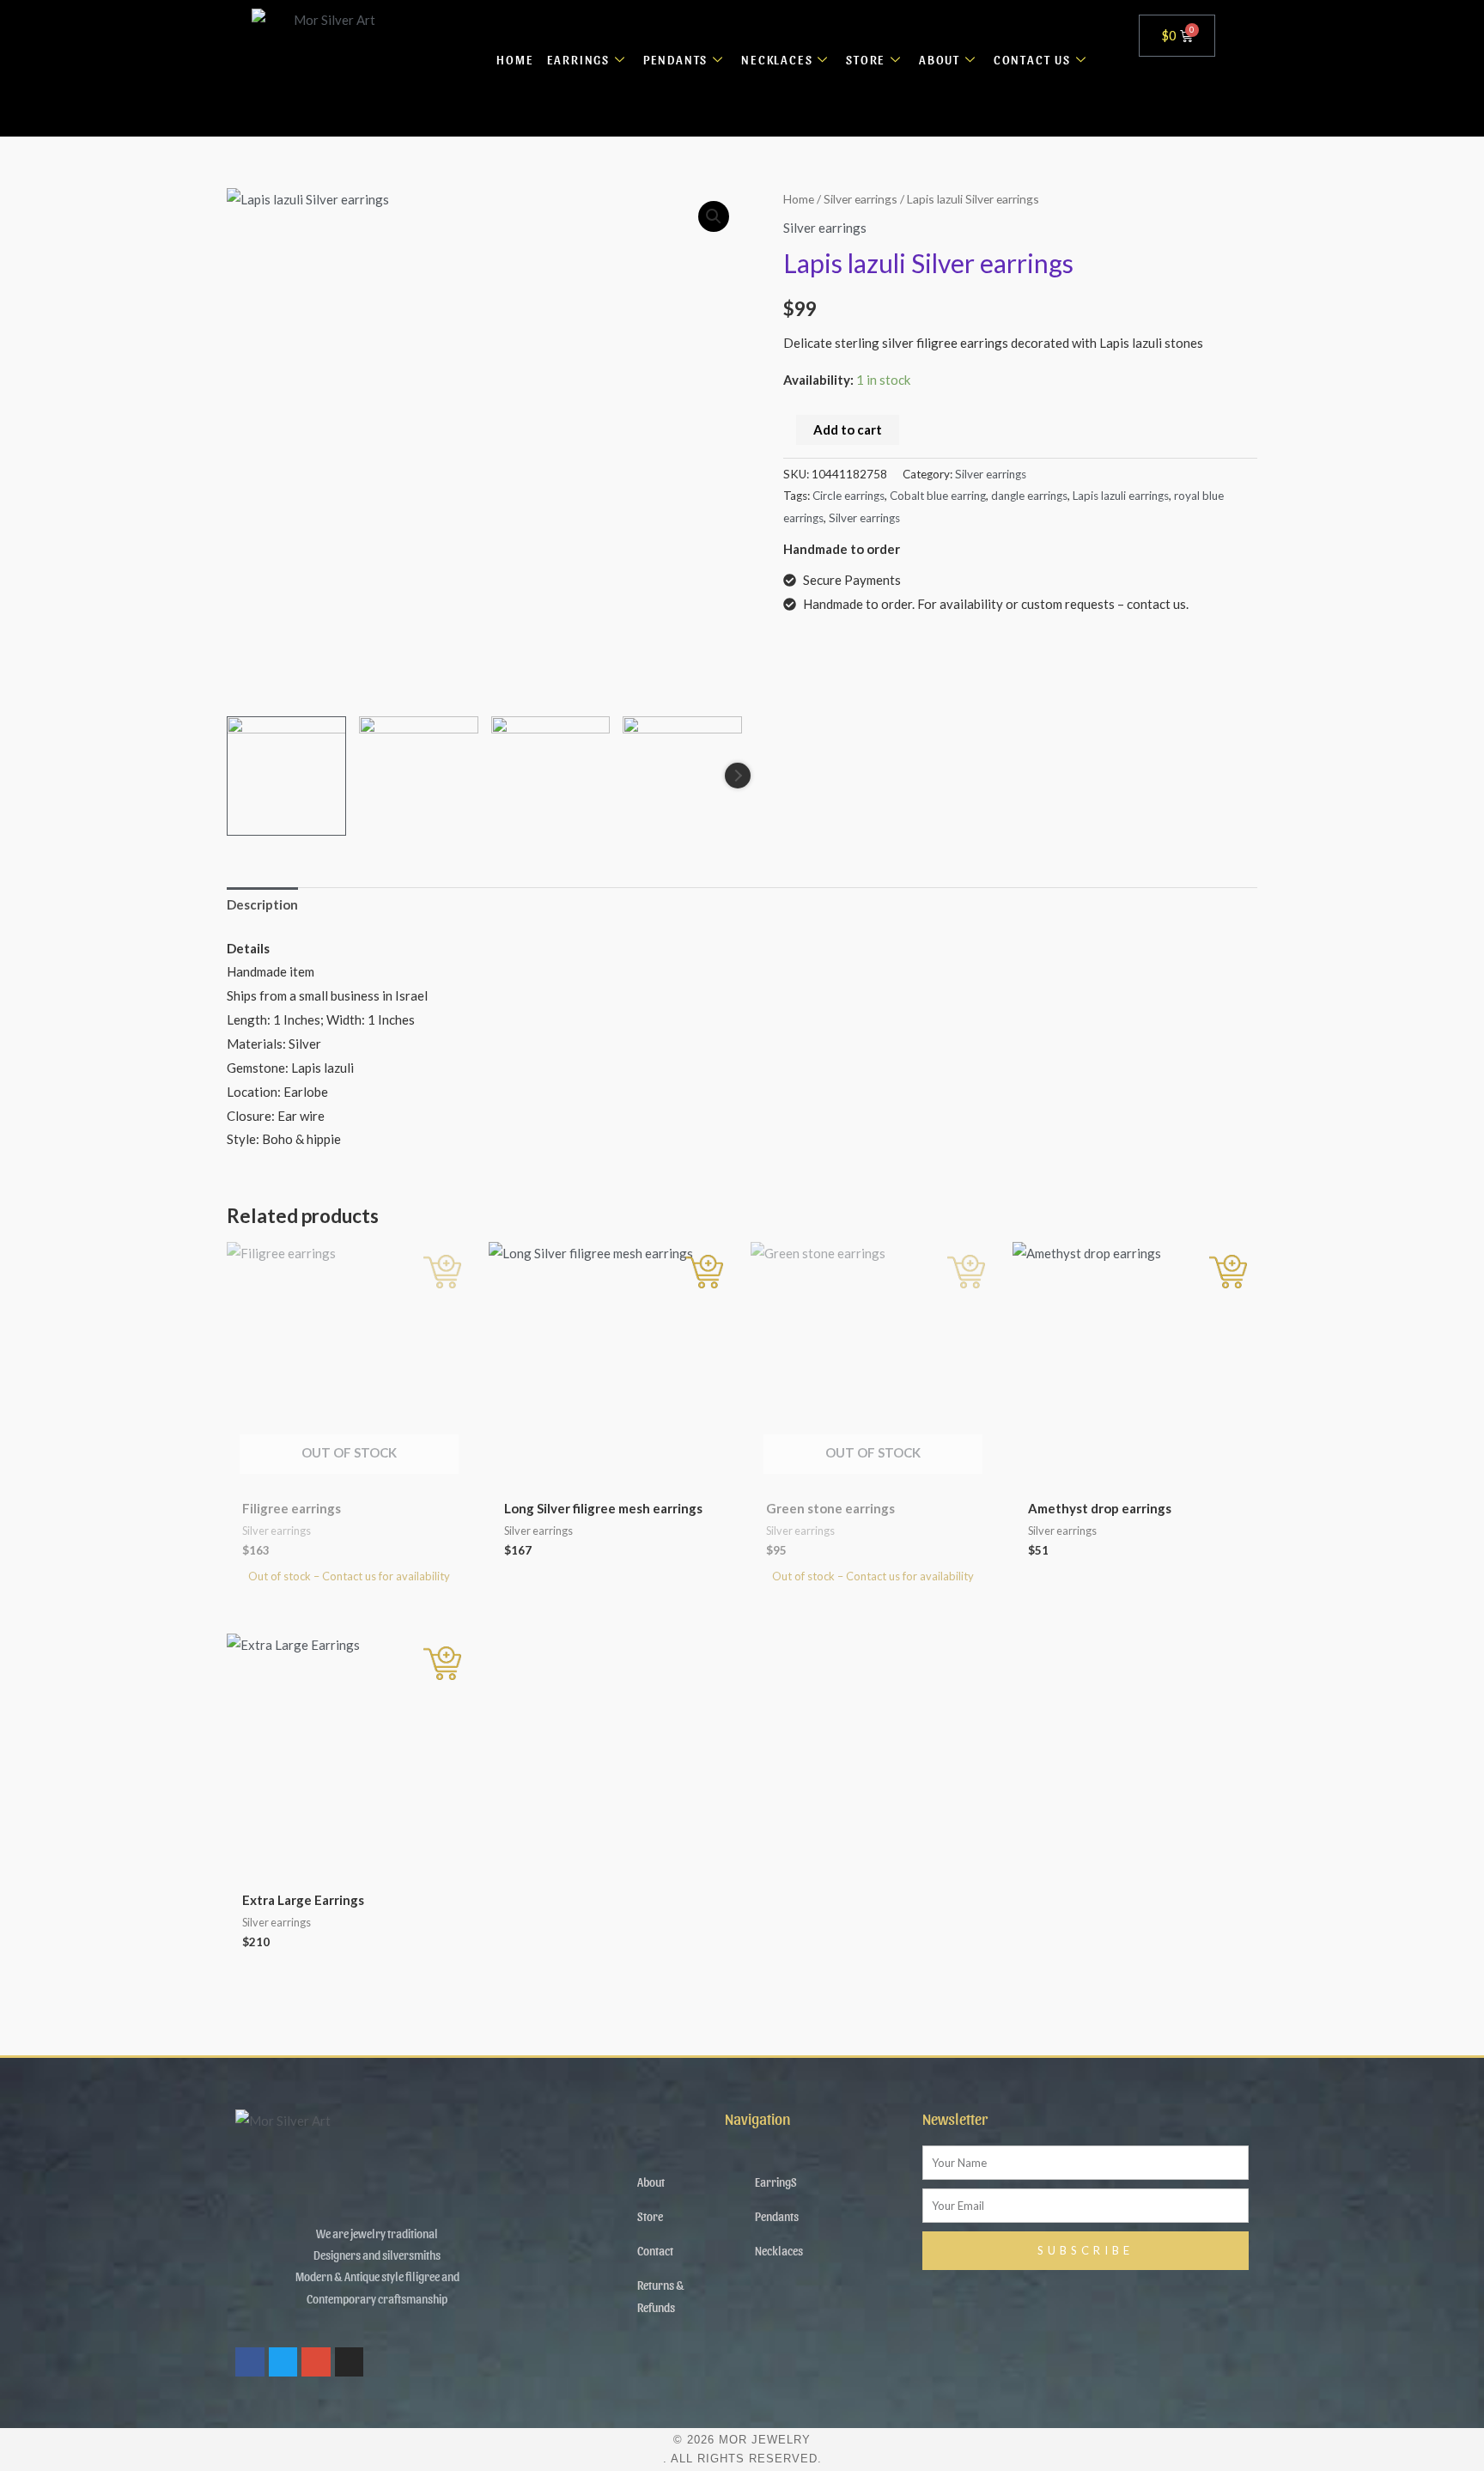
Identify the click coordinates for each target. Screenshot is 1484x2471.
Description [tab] (262, 904)
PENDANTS (675, 59)
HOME (515, 59)
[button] (714, 216)
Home (799, 199)
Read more (442, 1271)
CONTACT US (1032, 59)
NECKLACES (777, 59)
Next (738, 776)
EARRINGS (578, 59)
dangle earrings (1029, 496)
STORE (866, 59)
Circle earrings (848, 496)
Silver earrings (861, 199)
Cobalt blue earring (938, 496)
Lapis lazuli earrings (1121, 496)
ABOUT (940, 59)
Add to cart (848, 429)
